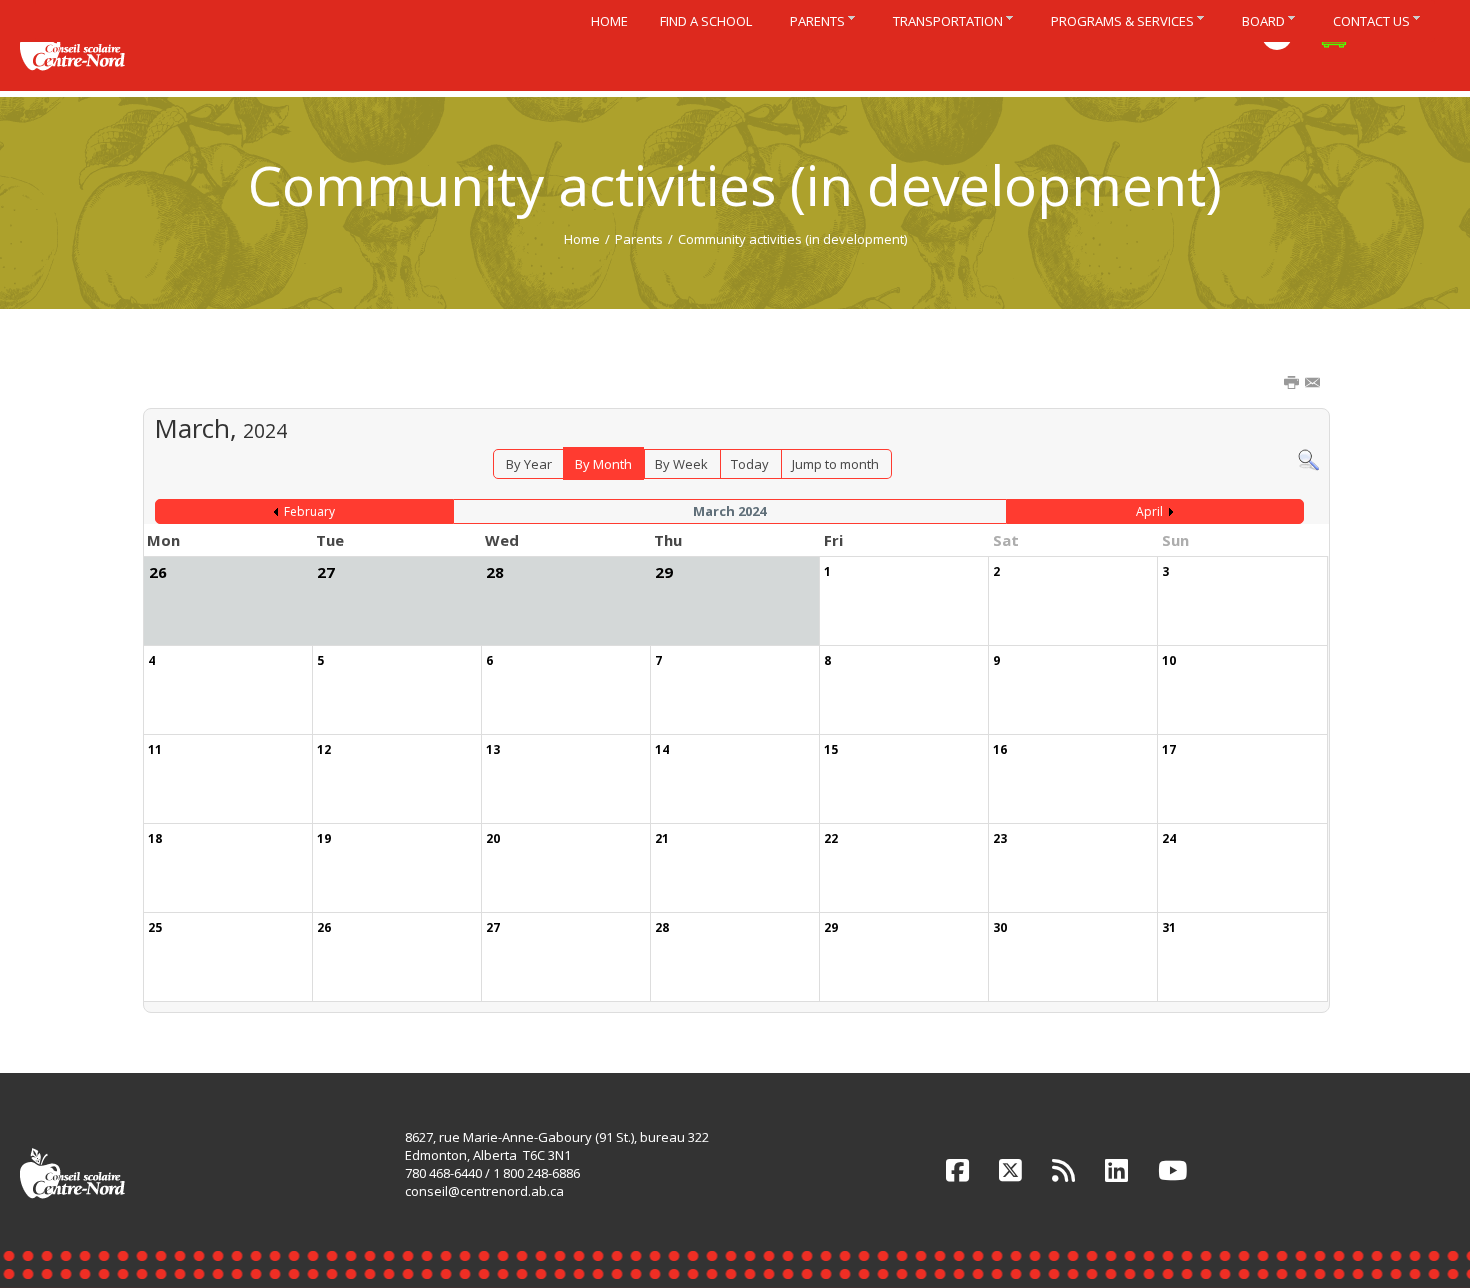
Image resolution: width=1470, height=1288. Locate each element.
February (309, 511)
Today (750, 464)
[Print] (1293, 384)
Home (582, 239)
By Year (529, 464)
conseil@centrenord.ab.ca (484, 1191)
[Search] (1308, 459)
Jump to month (835, 464)
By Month (603, 464)
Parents (639, 239)
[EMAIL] (1314, 384)
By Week (681, 464)
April (1149, 511)
